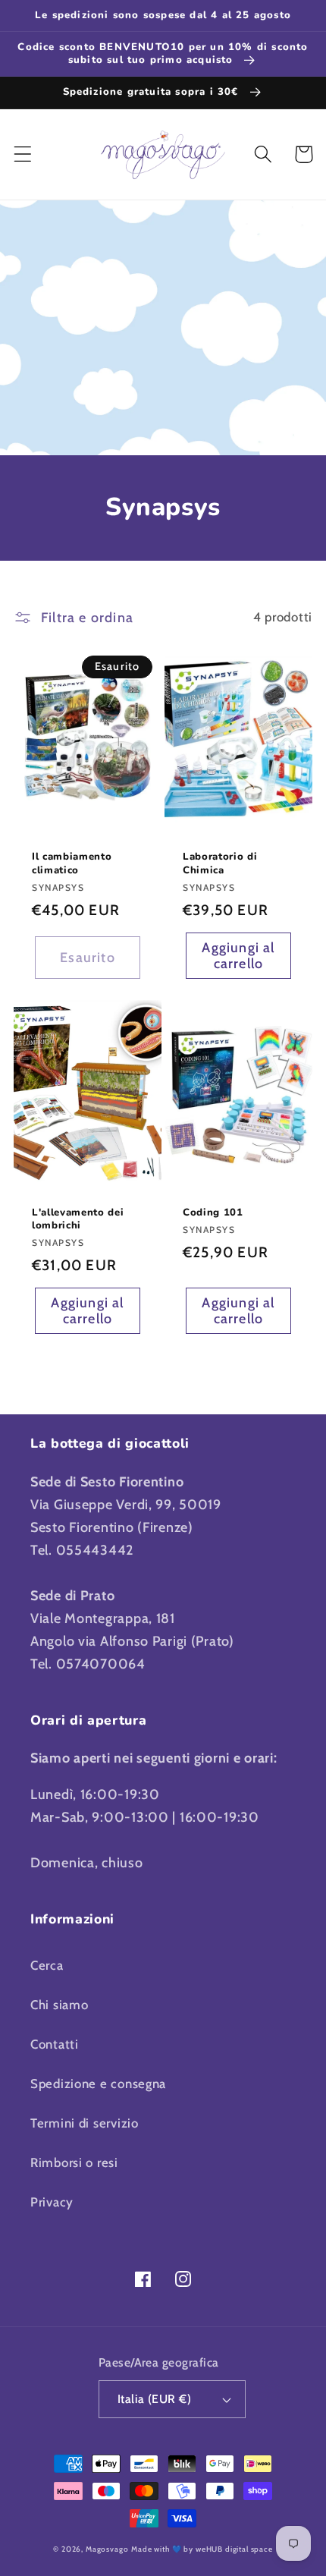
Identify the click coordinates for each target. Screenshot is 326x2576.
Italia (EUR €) (155, 2399)
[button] (23, 154)
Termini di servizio (85, 2123)
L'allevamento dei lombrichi (78, 1219)
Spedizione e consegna (98, 2084)
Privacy (52, 2202)
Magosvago (107, 2549)
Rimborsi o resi (74, 2162)
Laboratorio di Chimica (220, 863)
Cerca (47, 1965)
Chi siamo (59, 2005)
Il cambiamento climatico (72, 863)
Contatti (55, 2044)
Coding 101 (213, 1213)
